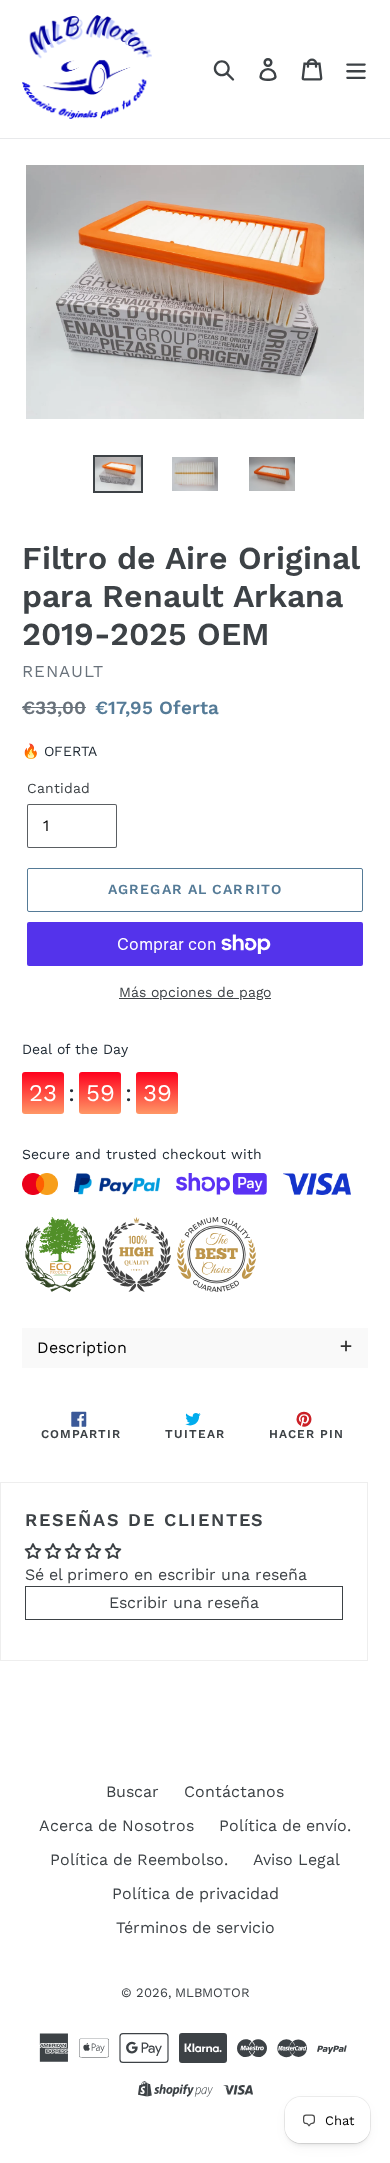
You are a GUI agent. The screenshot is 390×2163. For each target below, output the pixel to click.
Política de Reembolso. (139, 1859)
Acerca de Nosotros (116, 1825)
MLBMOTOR (212, 1992)
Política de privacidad (195, 1893)
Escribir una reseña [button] (184, 1602)
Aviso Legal (296, 1859)
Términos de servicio (195, 1927)
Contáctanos (234, 1791)
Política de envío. (285, 1825)
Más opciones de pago (195, 992)
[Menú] (356, 69)
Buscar (132, 1791)
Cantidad (58, 788)
